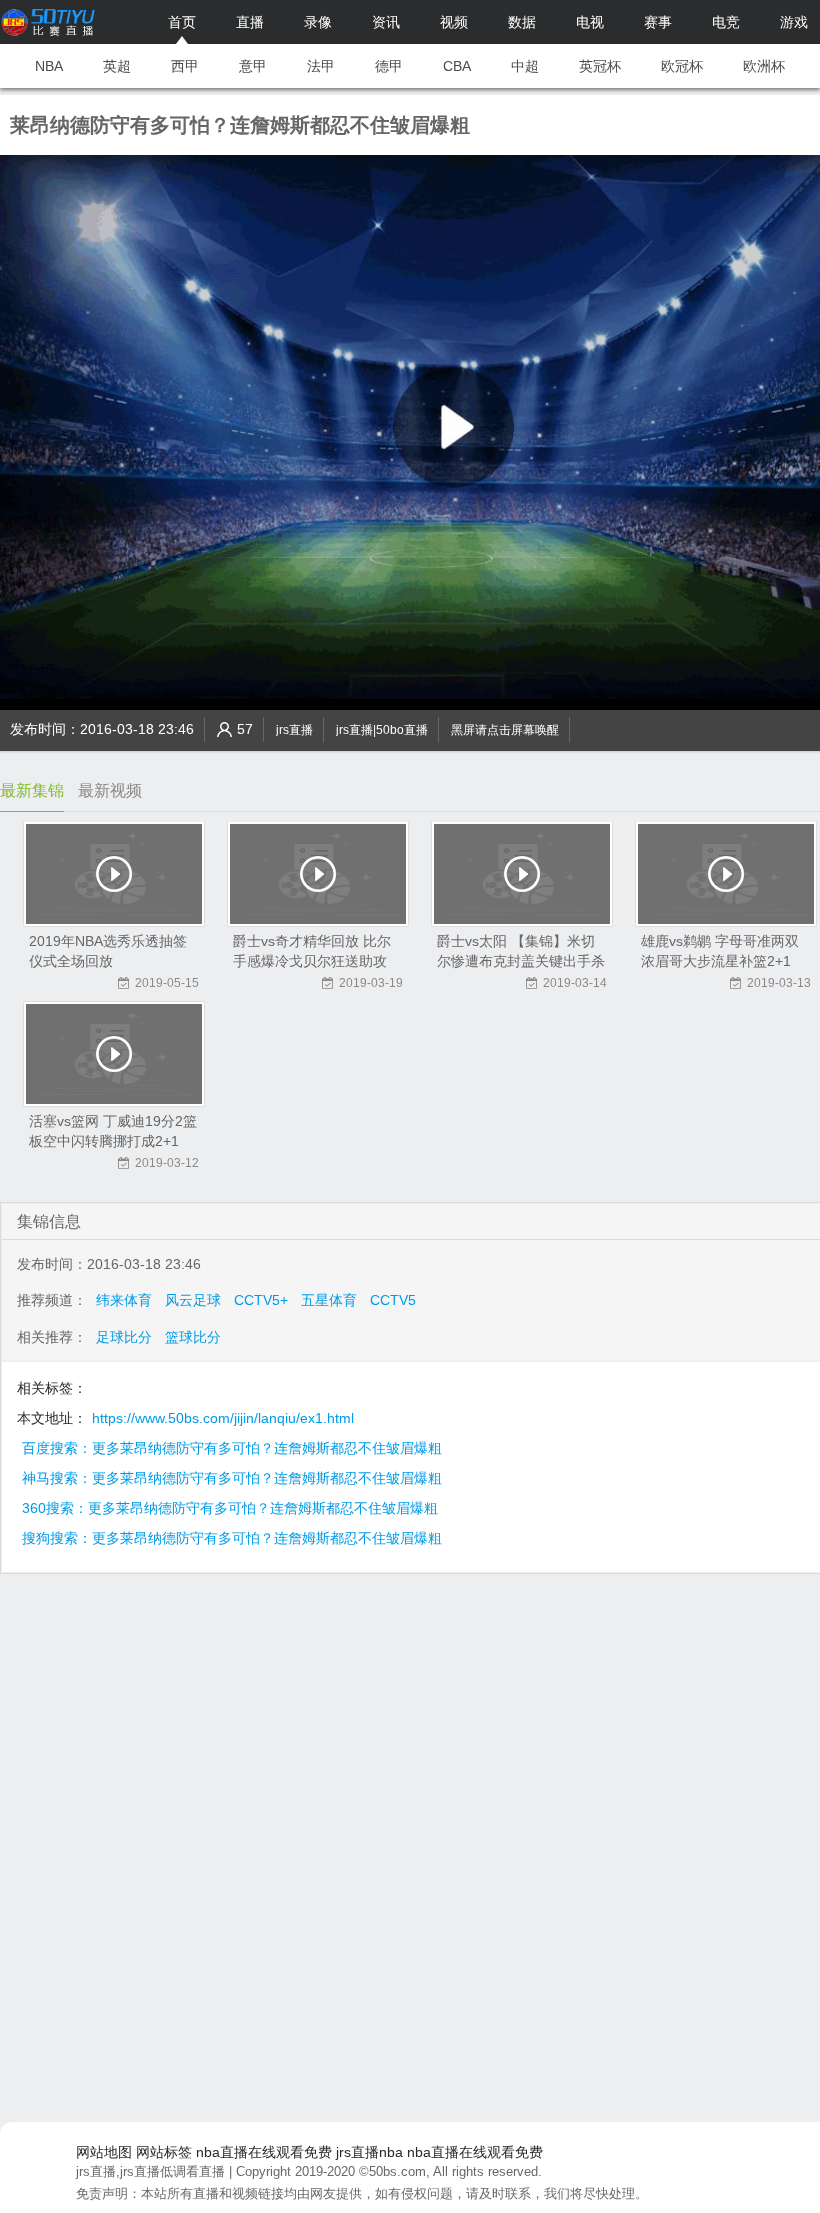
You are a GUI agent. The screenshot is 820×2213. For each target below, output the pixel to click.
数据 (522, 22)
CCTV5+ (261, 1300)
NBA (49, 66)
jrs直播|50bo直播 (382, 730)
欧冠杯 (682, 66)
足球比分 (124, 1337)
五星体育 (329, 1300)
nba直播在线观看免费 (264, 2152)
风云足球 (193, 1300)
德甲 (389, 66)
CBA (457, 66)
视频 (454, 22)
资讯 (386, 22)
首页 (182, 22)
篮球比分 (193, 1337)
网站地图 (104, 2152)
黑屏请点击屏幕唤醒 (505, 730)
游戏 (794, 22)
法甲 (321, 66)
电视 (590, 22)
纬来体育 (124, 1300)
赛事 (658, 22)
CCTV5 (393, 1300)
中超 (525, 66)
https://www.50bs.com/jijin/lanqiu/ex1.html (223, 1418)
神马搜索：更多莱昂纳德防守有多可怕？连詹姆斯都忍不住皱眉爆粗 (232, 1478)
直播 (250, 22)
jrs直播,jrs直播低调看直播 (150, 2171)
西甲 (185, 66)
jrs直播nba (369, 2152)
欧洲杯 (764, 66)
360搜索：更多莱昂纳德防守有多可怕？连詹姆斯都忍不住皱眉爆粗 (230, 1508)
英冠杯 (600, 66)
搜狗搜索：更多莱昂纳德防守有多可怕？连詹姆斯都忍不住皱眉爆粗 (232, 1538)
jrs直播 (294, 730)
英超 (117, 66)
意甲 (253, 66)
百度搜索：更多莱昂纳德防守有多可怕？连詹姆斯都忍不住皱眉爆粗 (232, 1448)
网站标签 (164, 2152)
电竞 (726, 22)
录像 (318, 22)
